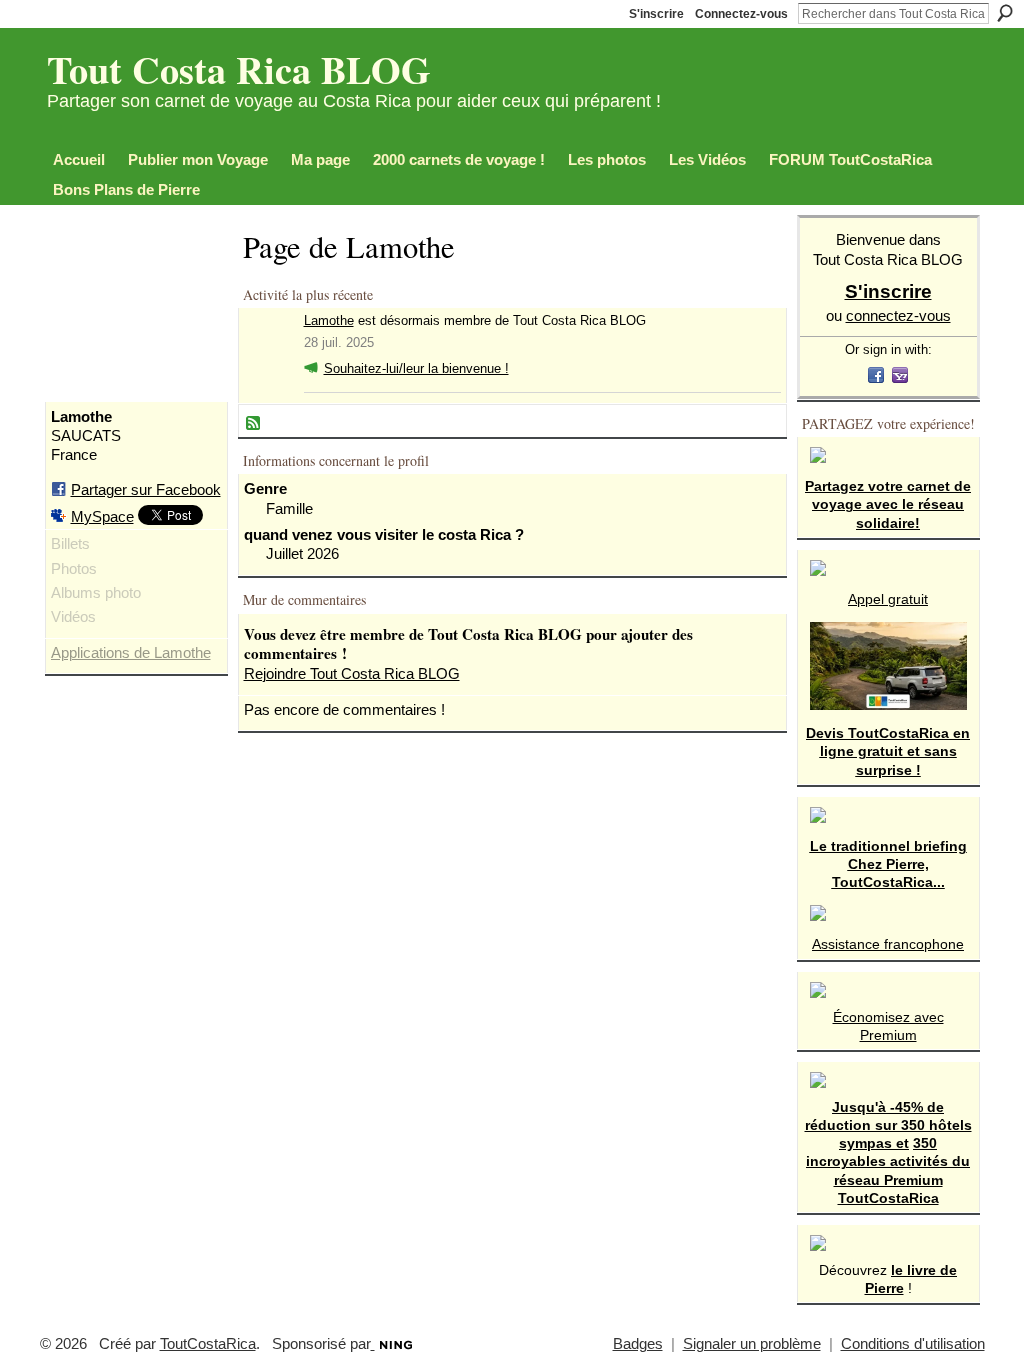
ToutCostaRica (208, 1344)
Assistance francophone (888, 944)
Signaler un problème (752, 1344)
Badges (638, 1344)
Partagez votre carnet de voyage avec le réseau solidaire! (888, 504)
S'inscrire (656, 14)
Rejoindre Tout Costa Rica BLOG (352, 673)
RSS (254, 424)
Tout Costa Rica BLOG (239, 69)
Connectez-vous (741, 14)
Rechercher (1005, 13)
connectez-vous (898, 315)
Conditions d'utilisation (913, 1344)
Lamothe (329, 320)
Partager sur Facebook (146, 489)
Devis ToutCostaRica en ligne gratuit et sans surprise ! (888, 751)
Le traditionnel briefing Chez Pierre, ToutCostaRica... (888, 864)
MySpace (102, 516)
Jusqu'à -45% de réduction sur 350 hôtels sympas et (888, 1125)
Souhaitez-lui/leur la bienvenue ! (416, 368)
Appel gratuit (888, 599)
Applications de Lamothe (131, 653)
